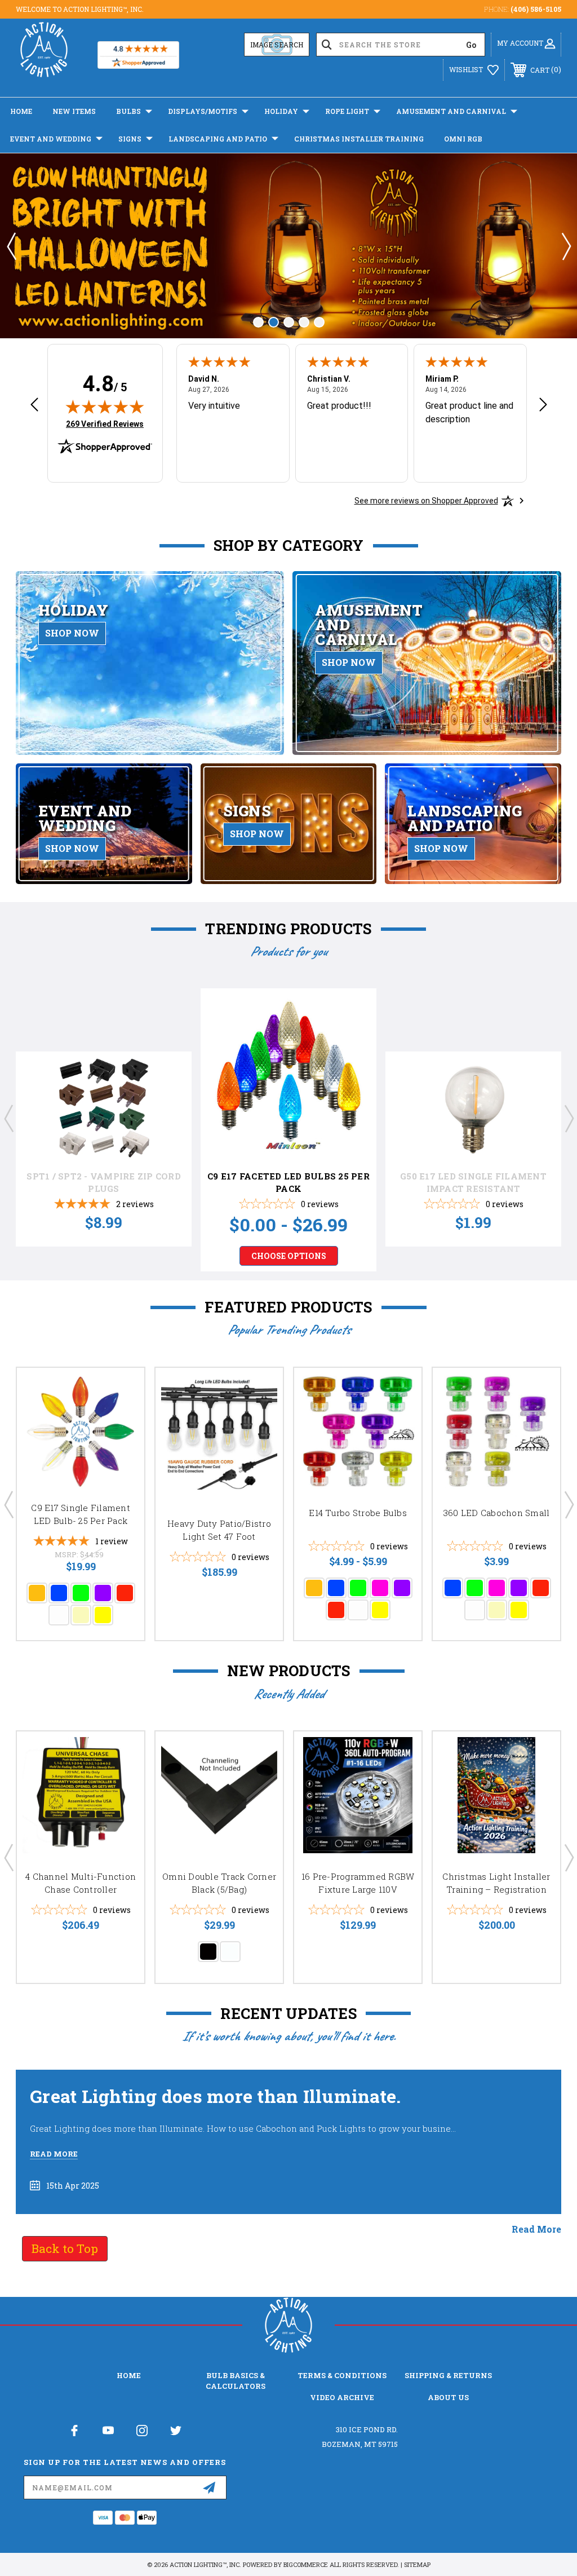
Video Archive (342, 2397)
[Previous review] (34, 406)
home (129, 2375)
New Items (74, 111)
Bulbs (128, 111)
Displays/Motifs (203, 111)
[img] (105, 406)
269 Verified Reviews (105, 423)
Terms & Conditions (342, 2375)
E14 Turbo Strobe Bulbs (358, 1513)
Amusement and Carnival (451, 111)
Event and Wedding (51, 139)
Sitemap (417, 2564)
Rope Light (347, 111)
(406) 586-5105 (536, 9)
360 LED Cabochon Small (497, 1513)
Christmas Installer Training (359, 139)
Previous (11, 246)
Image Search (277, 45)
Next (566, 246)
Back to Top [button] (65, 2248)
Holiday (281, 111)
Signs (130, 139)
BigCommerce (306, 2564)
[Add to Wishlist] (169, 1119)
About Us (448, 2397)
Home (21, 111)
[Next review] (543, 406)
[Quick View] (169, 1092)
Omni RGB (463, 139)
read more (536, 2229)
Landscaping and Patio (218, 139)
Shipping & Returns (448, 2375)
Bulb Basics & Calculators (236, 2380)
